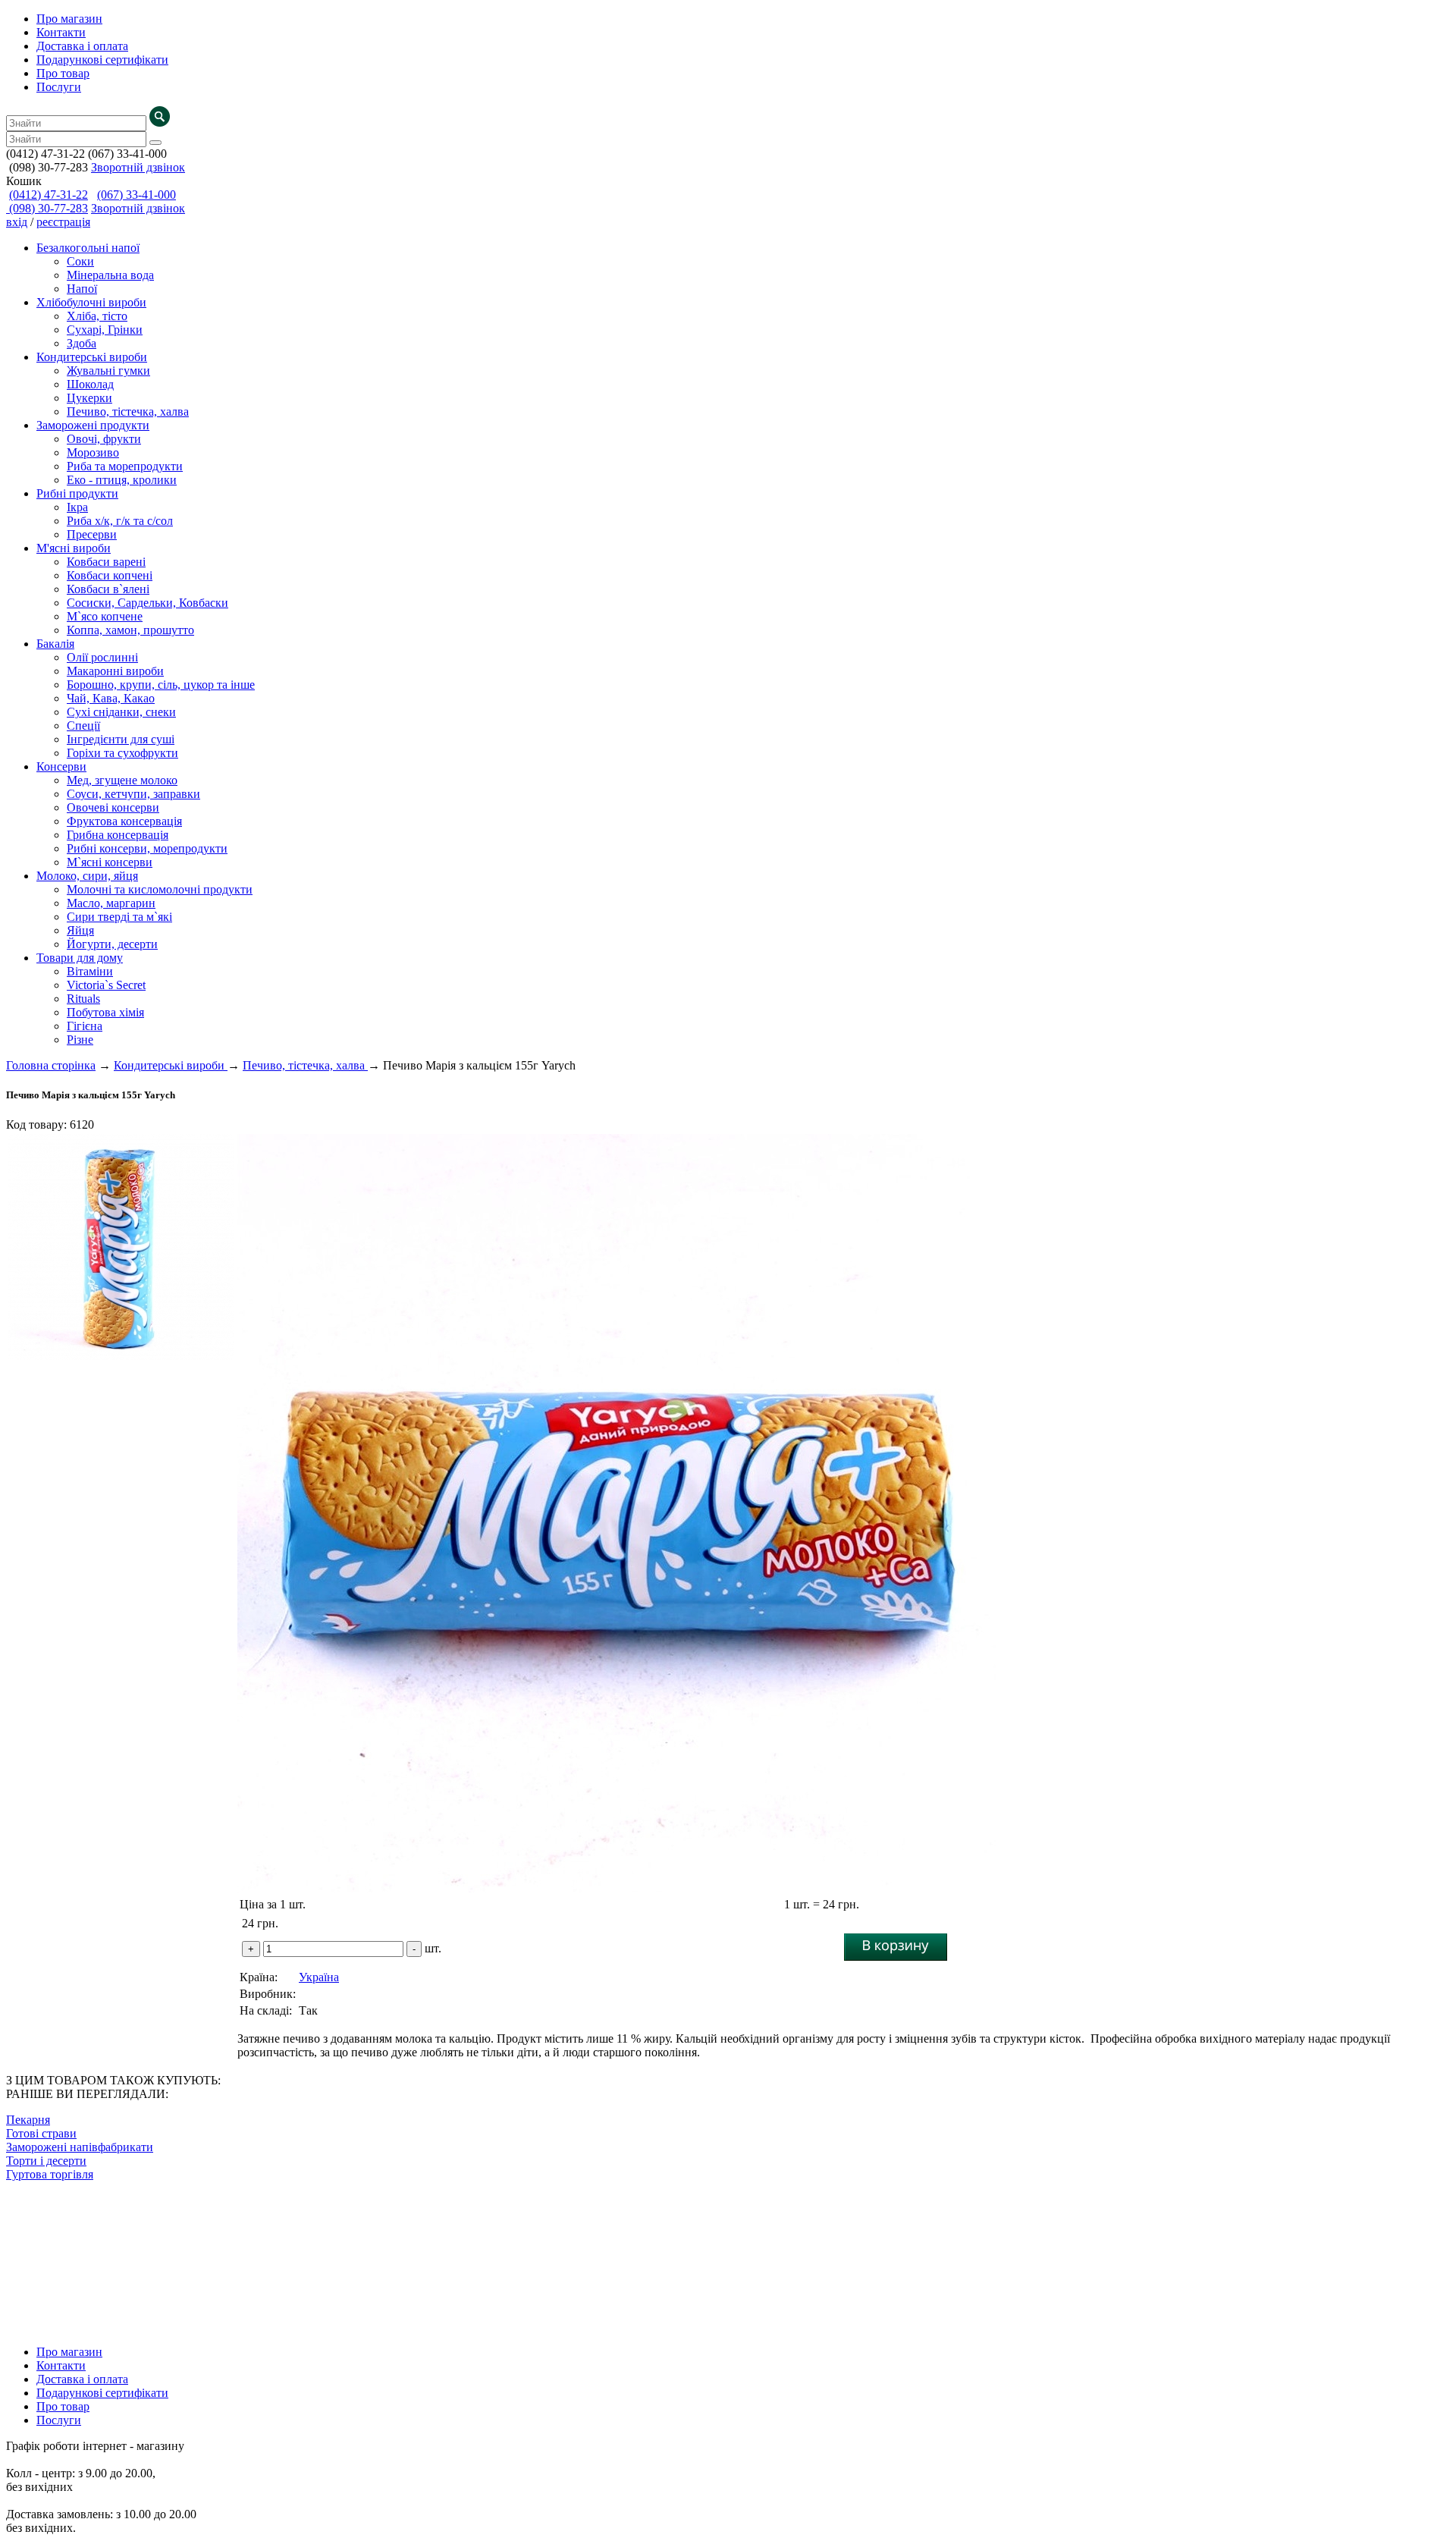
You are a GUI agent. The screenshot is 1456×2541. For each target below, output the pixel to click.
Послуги (59, 87)
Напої (82, 289)
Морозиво (93, 452)
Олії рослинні (102, 657)
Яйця (80, 930)
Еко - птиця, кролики (122, 480)
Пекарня (28, 2120)
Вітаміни (90, 971)
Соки (80, 261)
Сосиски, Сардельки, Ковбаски (147, 603)
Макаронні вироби (115, 671)
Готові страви (41, 2133)
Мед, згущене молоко (122, 780)
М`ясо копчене (105, 616)
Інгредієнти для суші (121, 739)
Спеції (83, 726)
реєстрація (63, 222)
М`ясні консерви (110, 862)
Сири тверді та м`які (119, 917)
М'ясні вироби (74, 548)
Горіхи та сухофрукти (122, 753)
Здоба (82, 343)
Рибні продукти (77, 493)
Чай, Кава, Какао (111, 698)
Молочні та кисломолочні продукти (160, 889)
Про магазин (69, 19)
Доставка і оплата (82, 46)
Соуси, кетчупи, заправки (133, 794)
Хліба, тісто (97, 316)
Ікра (77, 507)
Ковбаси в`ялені (108, 589)
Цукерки (89, 398)
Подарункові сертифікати (102, 60)
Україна (319, 1977)
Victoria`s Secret (106, 985)
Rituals (83, 999)
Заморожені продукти (93, 425)
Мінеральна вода (110, 275)
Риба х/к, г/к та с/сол (120, 521)
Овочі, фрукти (104, 439)
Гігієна (85, 1026)
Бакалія (55, 644)
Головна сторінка (51, 1065)
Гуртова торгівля (50, 2174)
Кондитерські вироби (92, 357)
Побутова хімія (105, 1012)
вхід (17, 222)
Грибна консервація (118, 835)
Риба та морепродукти (125, 466)
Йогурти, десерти (112, 944)
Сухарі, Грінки (105, 330)
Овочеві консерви (113, 807)
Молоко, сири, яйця (87, 876)
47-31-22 (49, 195)
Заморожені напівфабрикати (80, 2147)
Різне (80, 1040)
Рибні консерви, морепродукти (147, 848)
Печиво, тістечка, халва (128, 411)
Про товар (63, 73)
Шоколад (90, 384)
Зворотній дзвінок (138, 167)
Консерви (61, 766)
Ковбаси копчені (110, 575)
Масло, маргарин (111, 903)
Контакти (61, 32)
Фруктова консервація (124, 821)
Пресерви (92, 534)
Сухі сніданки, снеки (121, 712)
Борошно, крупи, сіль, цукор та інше (161, 685)
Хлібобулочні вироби (91, 302)
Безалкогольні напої (88, 248)
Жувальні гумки (108, 371)
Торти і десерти (46, 2161)
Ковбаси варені (106, 562)
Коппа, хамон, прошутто (130, 630)
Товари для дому (80, 958)
